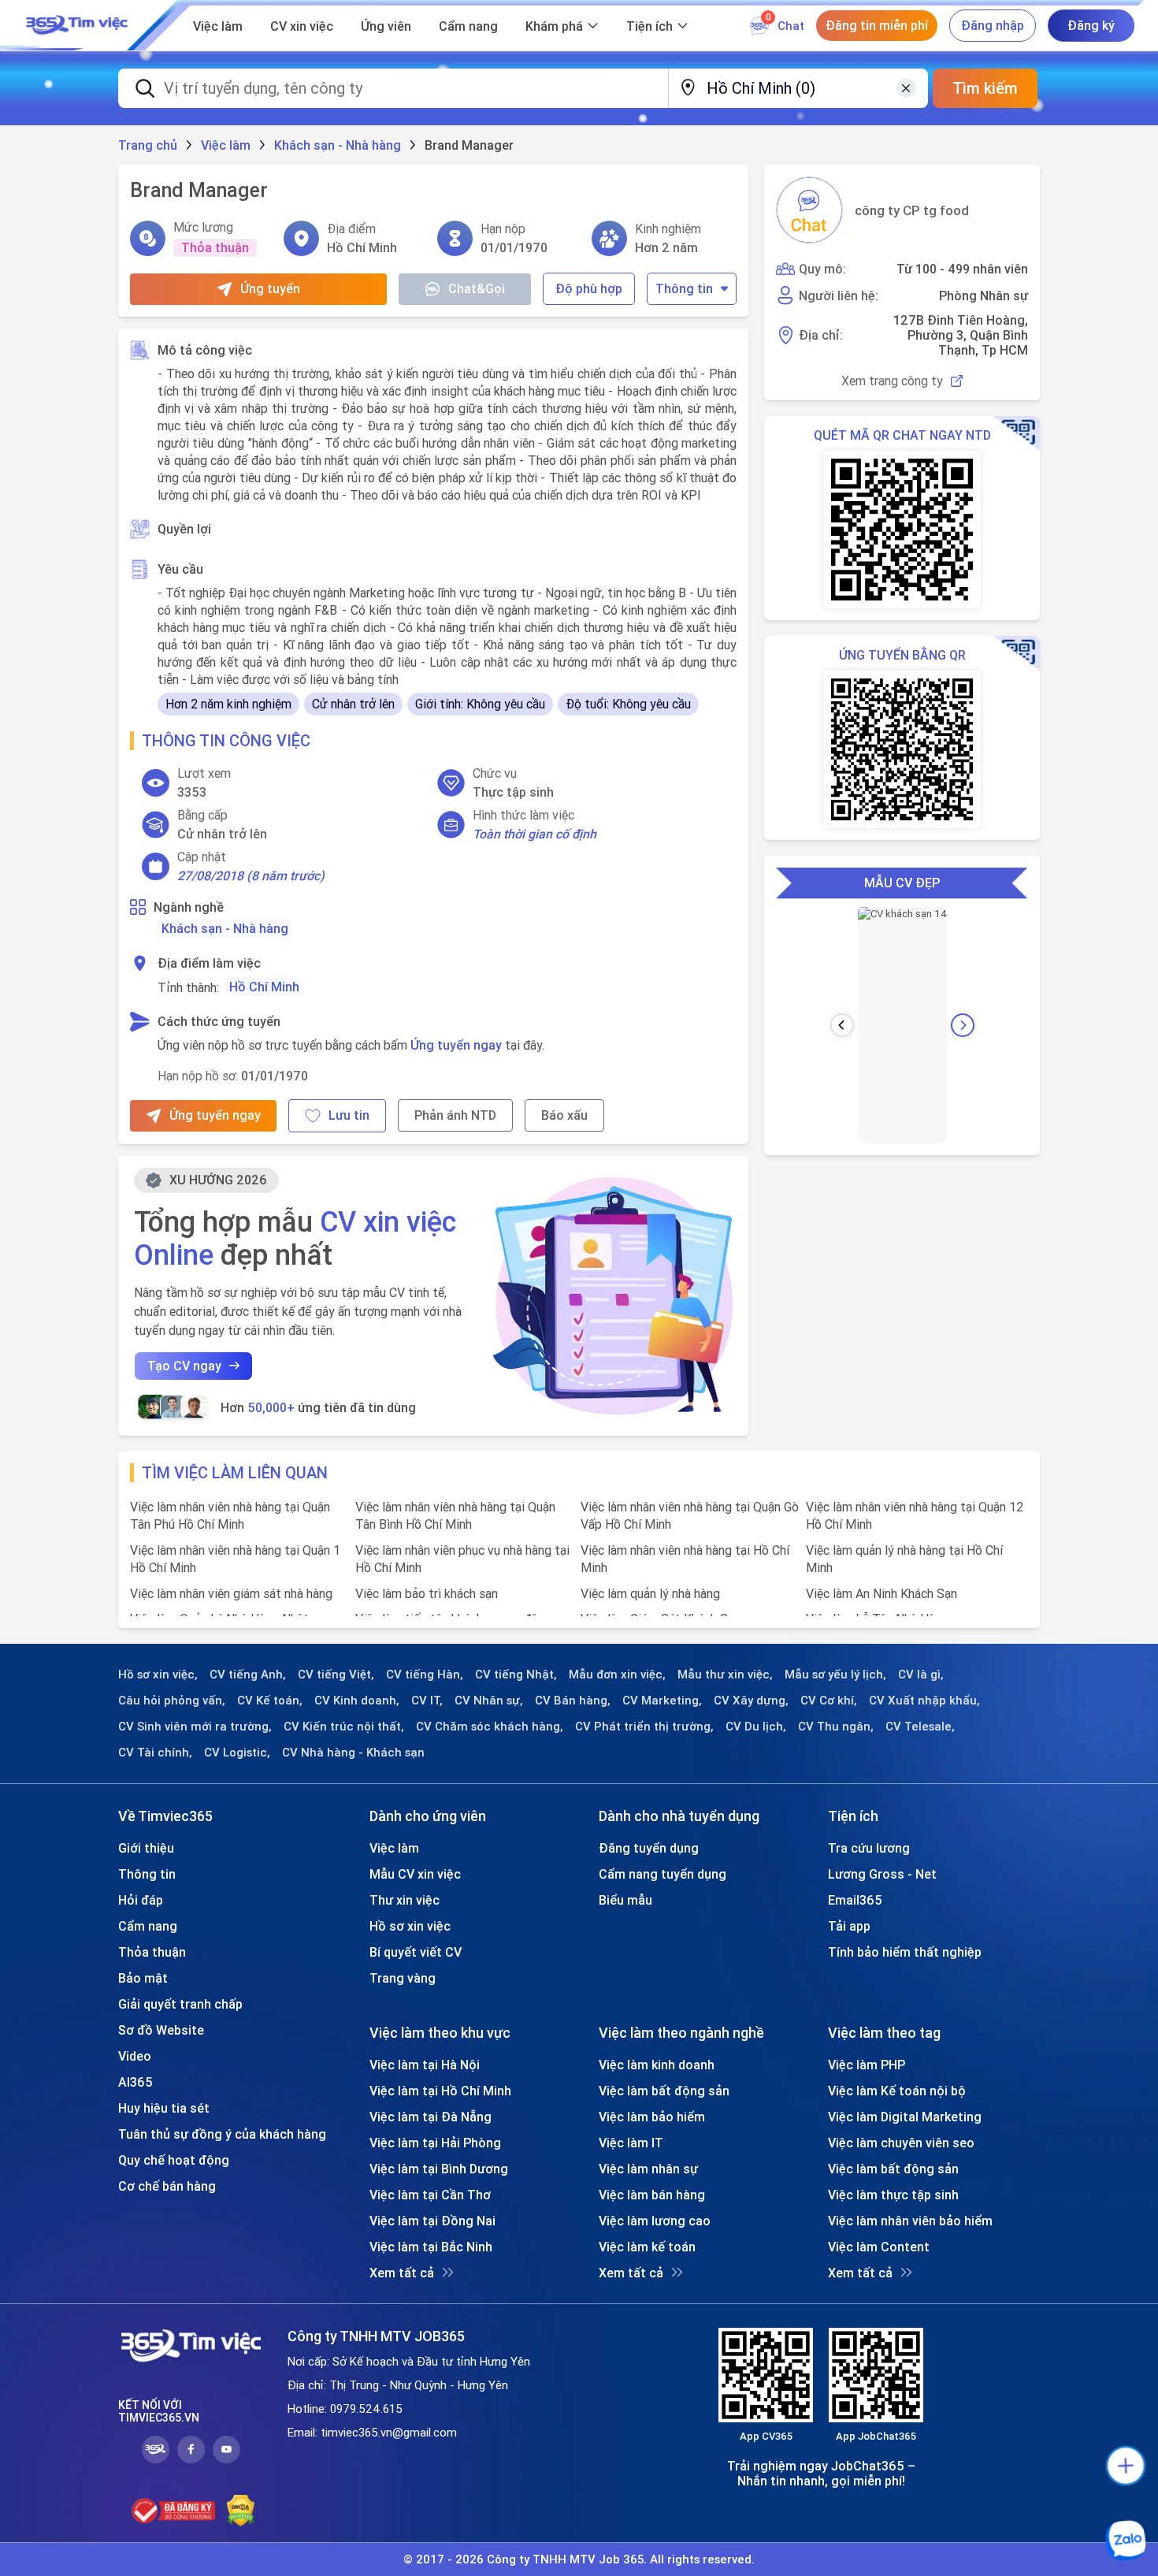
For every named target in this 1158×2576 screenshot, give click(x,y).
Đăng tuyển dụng (649, 1848)
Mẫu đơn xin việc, (617, 1675)
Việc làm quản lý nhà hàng (650, 1593)
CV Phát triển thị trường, (644, 1727)
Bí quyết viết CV (416, 1952)
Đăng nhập (993, 25)
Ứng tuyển (270, 288)
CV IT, (427, 1701)
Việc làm (218, 26)
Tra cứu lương (869, 1848)
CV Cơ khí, (829, 1701)
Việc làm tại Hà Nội (425, 2065)
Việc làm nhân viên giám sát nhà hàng (231, 1593)
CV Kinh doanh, (357, 1701)
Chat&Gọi (477, 288)
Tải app (849, 1926)
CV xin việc (302, 26)
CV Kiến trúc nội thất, (344, 1727)
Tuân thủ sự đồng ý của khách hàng (222, 2134)
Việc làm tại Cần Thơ (430, 2195)
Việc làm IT (631, 2143)
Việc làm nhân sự (648, 2169)
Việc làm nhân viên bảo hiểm (910, 2221)
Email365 (855, 1900)
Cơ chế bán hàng (167, 2186)
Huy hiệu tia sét (164, 2108)
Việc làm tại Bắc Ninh (431, 2247)
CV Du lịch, (756, 1727)
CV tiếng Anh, (248, 1675)
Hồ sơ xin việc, (158, 1675)
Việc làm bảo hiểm (652, 2117)
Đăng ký (1091, 25)
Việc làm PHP (867, 2065)
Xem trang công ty (892, 381)
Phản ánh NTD (455, 1115)
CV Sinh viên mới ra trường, (195, 1727)
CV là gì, (921, 1675)
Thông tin (684, 288)
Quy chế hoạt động (174, 2160)
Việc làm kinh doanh (657, 2065)
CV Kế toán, (270, 1701)
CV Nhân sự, (489, 1701)
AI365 (135, 2082)
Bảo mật (143, 1978)
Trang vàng (403, 1978)
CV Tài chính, (155, 1753)
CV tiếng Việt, (336, 1675)
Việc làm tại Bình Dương (439, 2169)
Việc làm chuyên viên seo (901, 2143)
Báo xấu (564, 1115)
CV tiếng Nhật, (516, 1675)
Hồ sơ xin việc (410, 1926)
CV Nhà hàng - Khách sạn (353, 1753)
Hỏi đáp (141, 1900)
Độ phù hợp (589, 288)
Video (135, 2056)
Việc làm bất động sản (664, 2091)
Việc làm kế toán (647, 2247)
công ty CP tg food (912, 210)
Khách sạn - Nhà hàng (225, 928)
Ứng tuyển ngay (456, 1045)
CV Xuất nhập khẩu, (924, 1701)
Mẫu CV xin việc (415, 1874)
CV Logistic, (237, 1753)
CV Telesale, (920, 1727)
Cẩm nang (468, 26)
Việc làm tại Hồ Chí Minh (440, 2091)
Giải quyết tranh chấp (180, 2004)
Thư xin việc (405, 1900)
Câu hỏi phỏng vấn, (172, 1701)
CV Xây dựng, (751, 1701)
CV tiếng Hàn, (425, 1675)
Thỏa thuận (152, 1952)
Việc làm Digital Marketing (905, 2117)
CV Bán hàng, (573, 1701)
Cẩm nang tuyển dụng (663, 1874)
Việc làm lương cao (655, 2221)
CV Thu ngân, (836, 1727)
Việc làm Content (879, 2247)
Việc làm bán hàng (652, 2195)
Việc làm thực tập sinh (893, 2195)
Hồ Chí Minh (264, 987)
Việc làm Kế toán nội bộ (897, 2091)
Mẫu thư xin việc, (725, 1675)
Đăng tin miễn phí (877, 25)
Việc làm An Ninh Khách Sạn (881, 1593)
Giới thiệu (146, 1848)
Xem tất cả (402, 2273)
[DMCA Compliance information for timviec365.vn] (241, 2511)
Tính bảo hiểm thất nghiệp (905, 1952)
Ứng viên (386, 26)
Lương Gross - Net (882, 1874)
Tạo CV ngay (184, 1366)
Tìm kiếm (985, 88)
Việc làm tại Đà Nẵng (431, 2117)
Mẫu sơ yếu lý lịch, (835, 1675)
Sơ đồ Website (161, 2030)
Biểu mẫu (625, 1900)
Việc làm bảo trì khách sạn (427, 1593)
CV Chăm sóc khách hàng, (490, 1727)
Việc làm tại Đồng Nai (432, 2221)
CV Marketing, (662, 1701)
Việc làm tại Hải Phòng (435, 2143)
